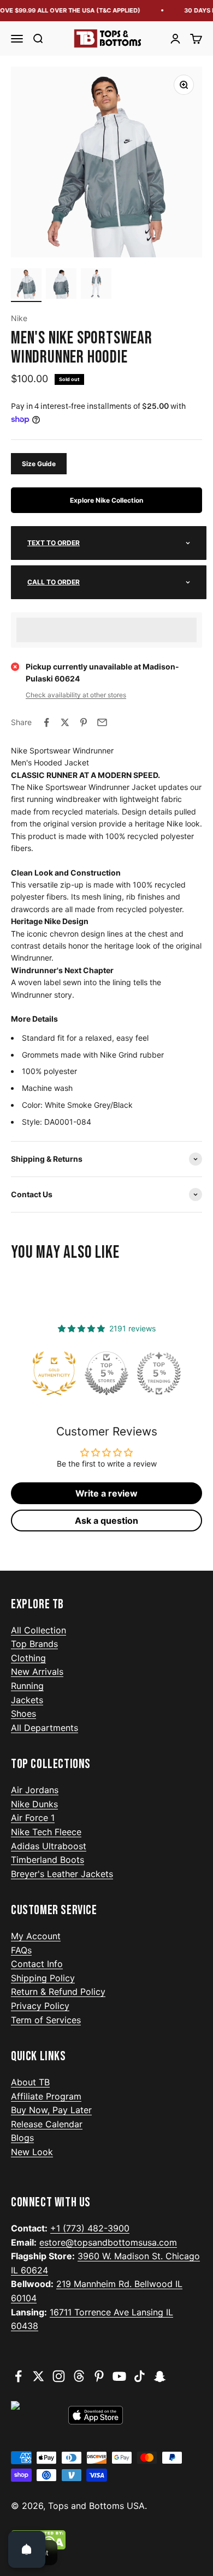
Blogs (22, 2138)
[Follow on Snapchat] (160, 2376)
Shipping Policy (43, 1978)
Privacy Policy (40, 2006)
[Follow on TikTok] (140, 2376)
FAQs (21, 1950)
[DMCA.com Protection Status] (106, 2540)
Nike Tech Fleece (46, 1832)
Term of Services (46, 2020)
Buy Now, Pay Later (51, 2110)
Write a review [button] (106, 1493)
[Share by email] (102, 722)
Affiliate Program (46, 2096)
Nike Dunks (34, 1804)
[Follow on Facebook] (18, 2376)
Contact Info (37, 1964)
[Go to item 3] (96, 285)
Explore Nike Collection (106, 500)
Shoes (23, 1714)
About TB (30, 2082)
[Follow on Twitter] (39, 2376)
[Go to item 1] (26, 285)
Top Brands (34, 1644)
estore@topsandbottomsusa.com (108, 2242)
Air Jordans (35, 1790)
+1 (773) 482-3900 (90, 2228)
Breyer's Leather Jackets (62, 1874)
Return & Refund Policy (58, 1992)
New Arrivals (37, 1672)
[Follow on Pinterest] (99, 2376)
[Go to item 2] (61, 285)
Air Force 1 (33, 1818)
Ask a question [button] (106, 1521)
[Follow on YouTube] (119, 2376)
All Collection (39, 1630)
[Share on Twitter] (65, 722)
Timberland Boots (48, 1860)
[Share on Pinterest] (84, 722)
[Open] (27, 2549)
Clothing (28, 1658)
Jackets (27, 1700)
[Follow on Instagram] (59, 2376)
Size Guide (39, 464)
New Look (32, 2152)
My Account (36, 1936)
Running (27, 1686)
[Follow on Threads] (79, 2376)
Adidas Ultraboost (49, 1846)
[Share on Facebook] (46, 722)
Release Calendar (47, 2124)
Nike (19, 318)
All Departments (45, 1728)
